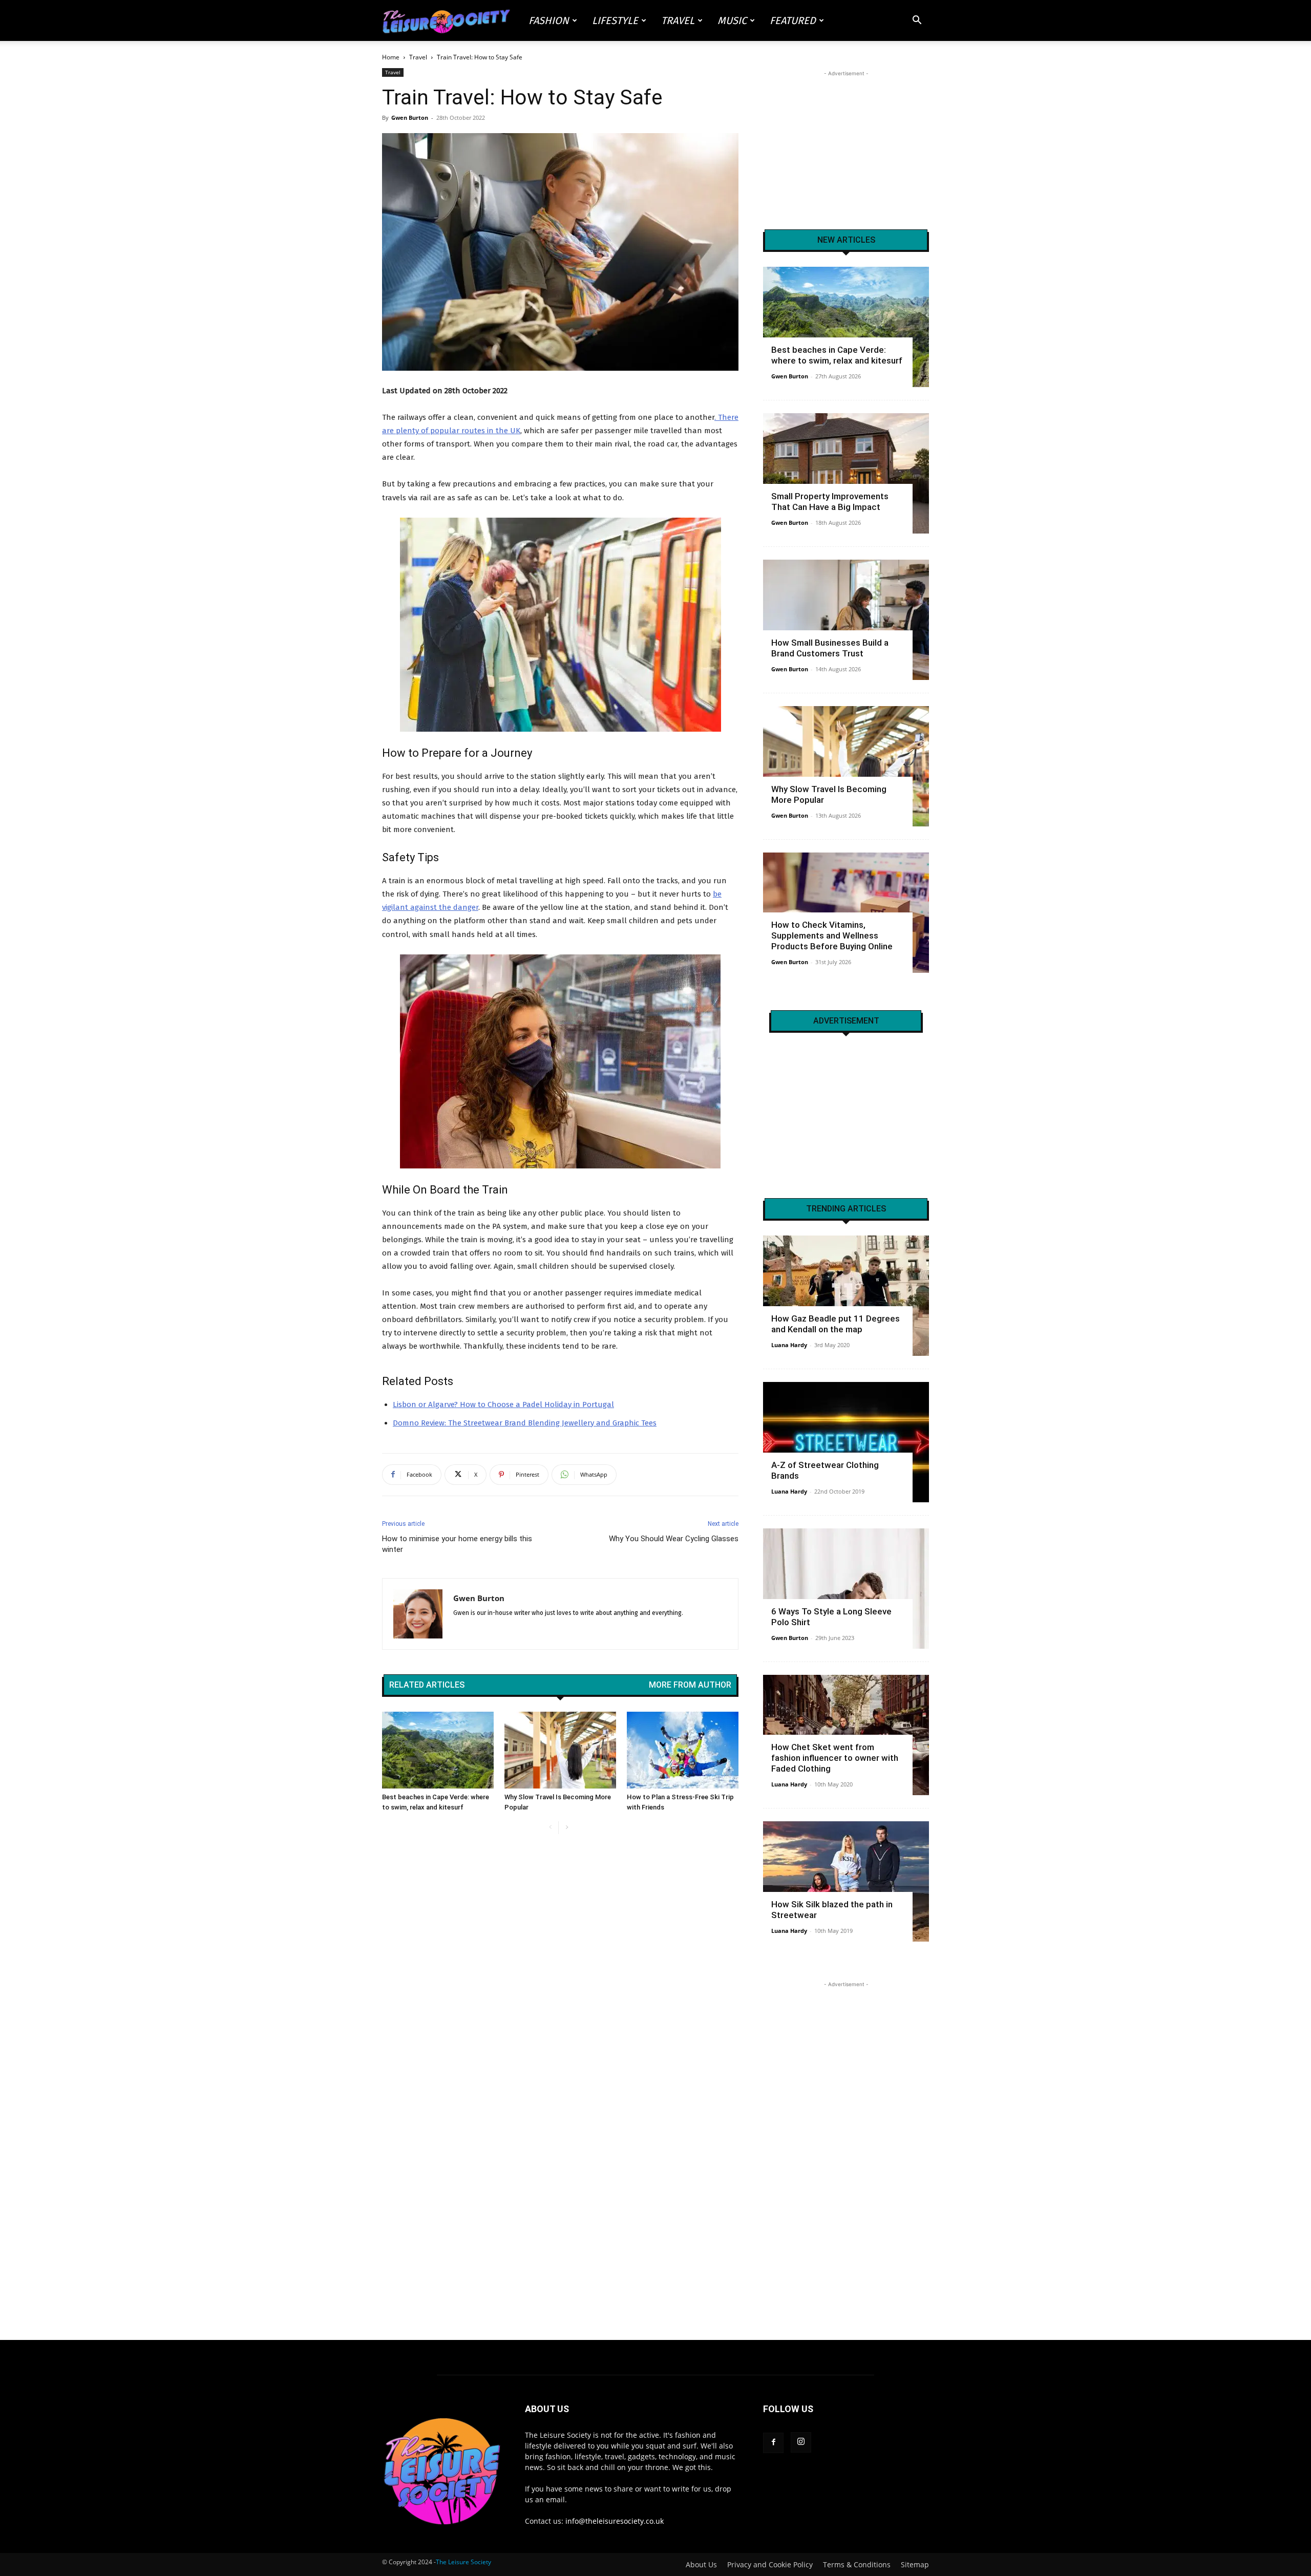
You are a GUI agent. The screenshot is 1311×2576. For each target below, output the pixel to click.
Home (391, 57)
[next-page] (567, 1828)
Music (732, 20)
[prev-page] (550, 1828)
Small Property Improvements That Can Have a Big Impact (830, 502)
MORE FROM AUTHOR (690, 1685)
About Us (701, 2565)
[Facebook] (773, 2443)
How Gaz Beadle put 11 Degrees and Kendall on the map (836, 1324)
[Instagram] (801, 2442)
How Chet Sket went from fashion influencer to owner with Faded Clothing (835, 1758)
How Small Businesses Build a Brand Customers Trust (830, 648)
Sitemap (915, 2565)
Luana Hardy (789, 1345)
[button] (917, 21)
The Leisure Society (463, 2562)
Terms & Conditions (857, 2565)
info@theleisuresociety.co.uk (615, 2521)
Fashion (549, 20)
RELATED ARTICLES (427, 1685)
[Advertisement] (846, 143)
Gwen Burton (410, 118)
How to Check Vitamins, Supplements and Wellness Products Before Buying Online (832, 935)
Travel (678, 20)
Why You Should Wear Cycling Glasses (674, 1539)
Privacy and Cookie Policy (770, 2565)
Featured (793, 20)
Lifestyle (615, 20)
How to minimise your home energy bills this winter (457, 1544)
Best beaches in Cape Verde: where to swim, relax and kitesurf (837, 355)
